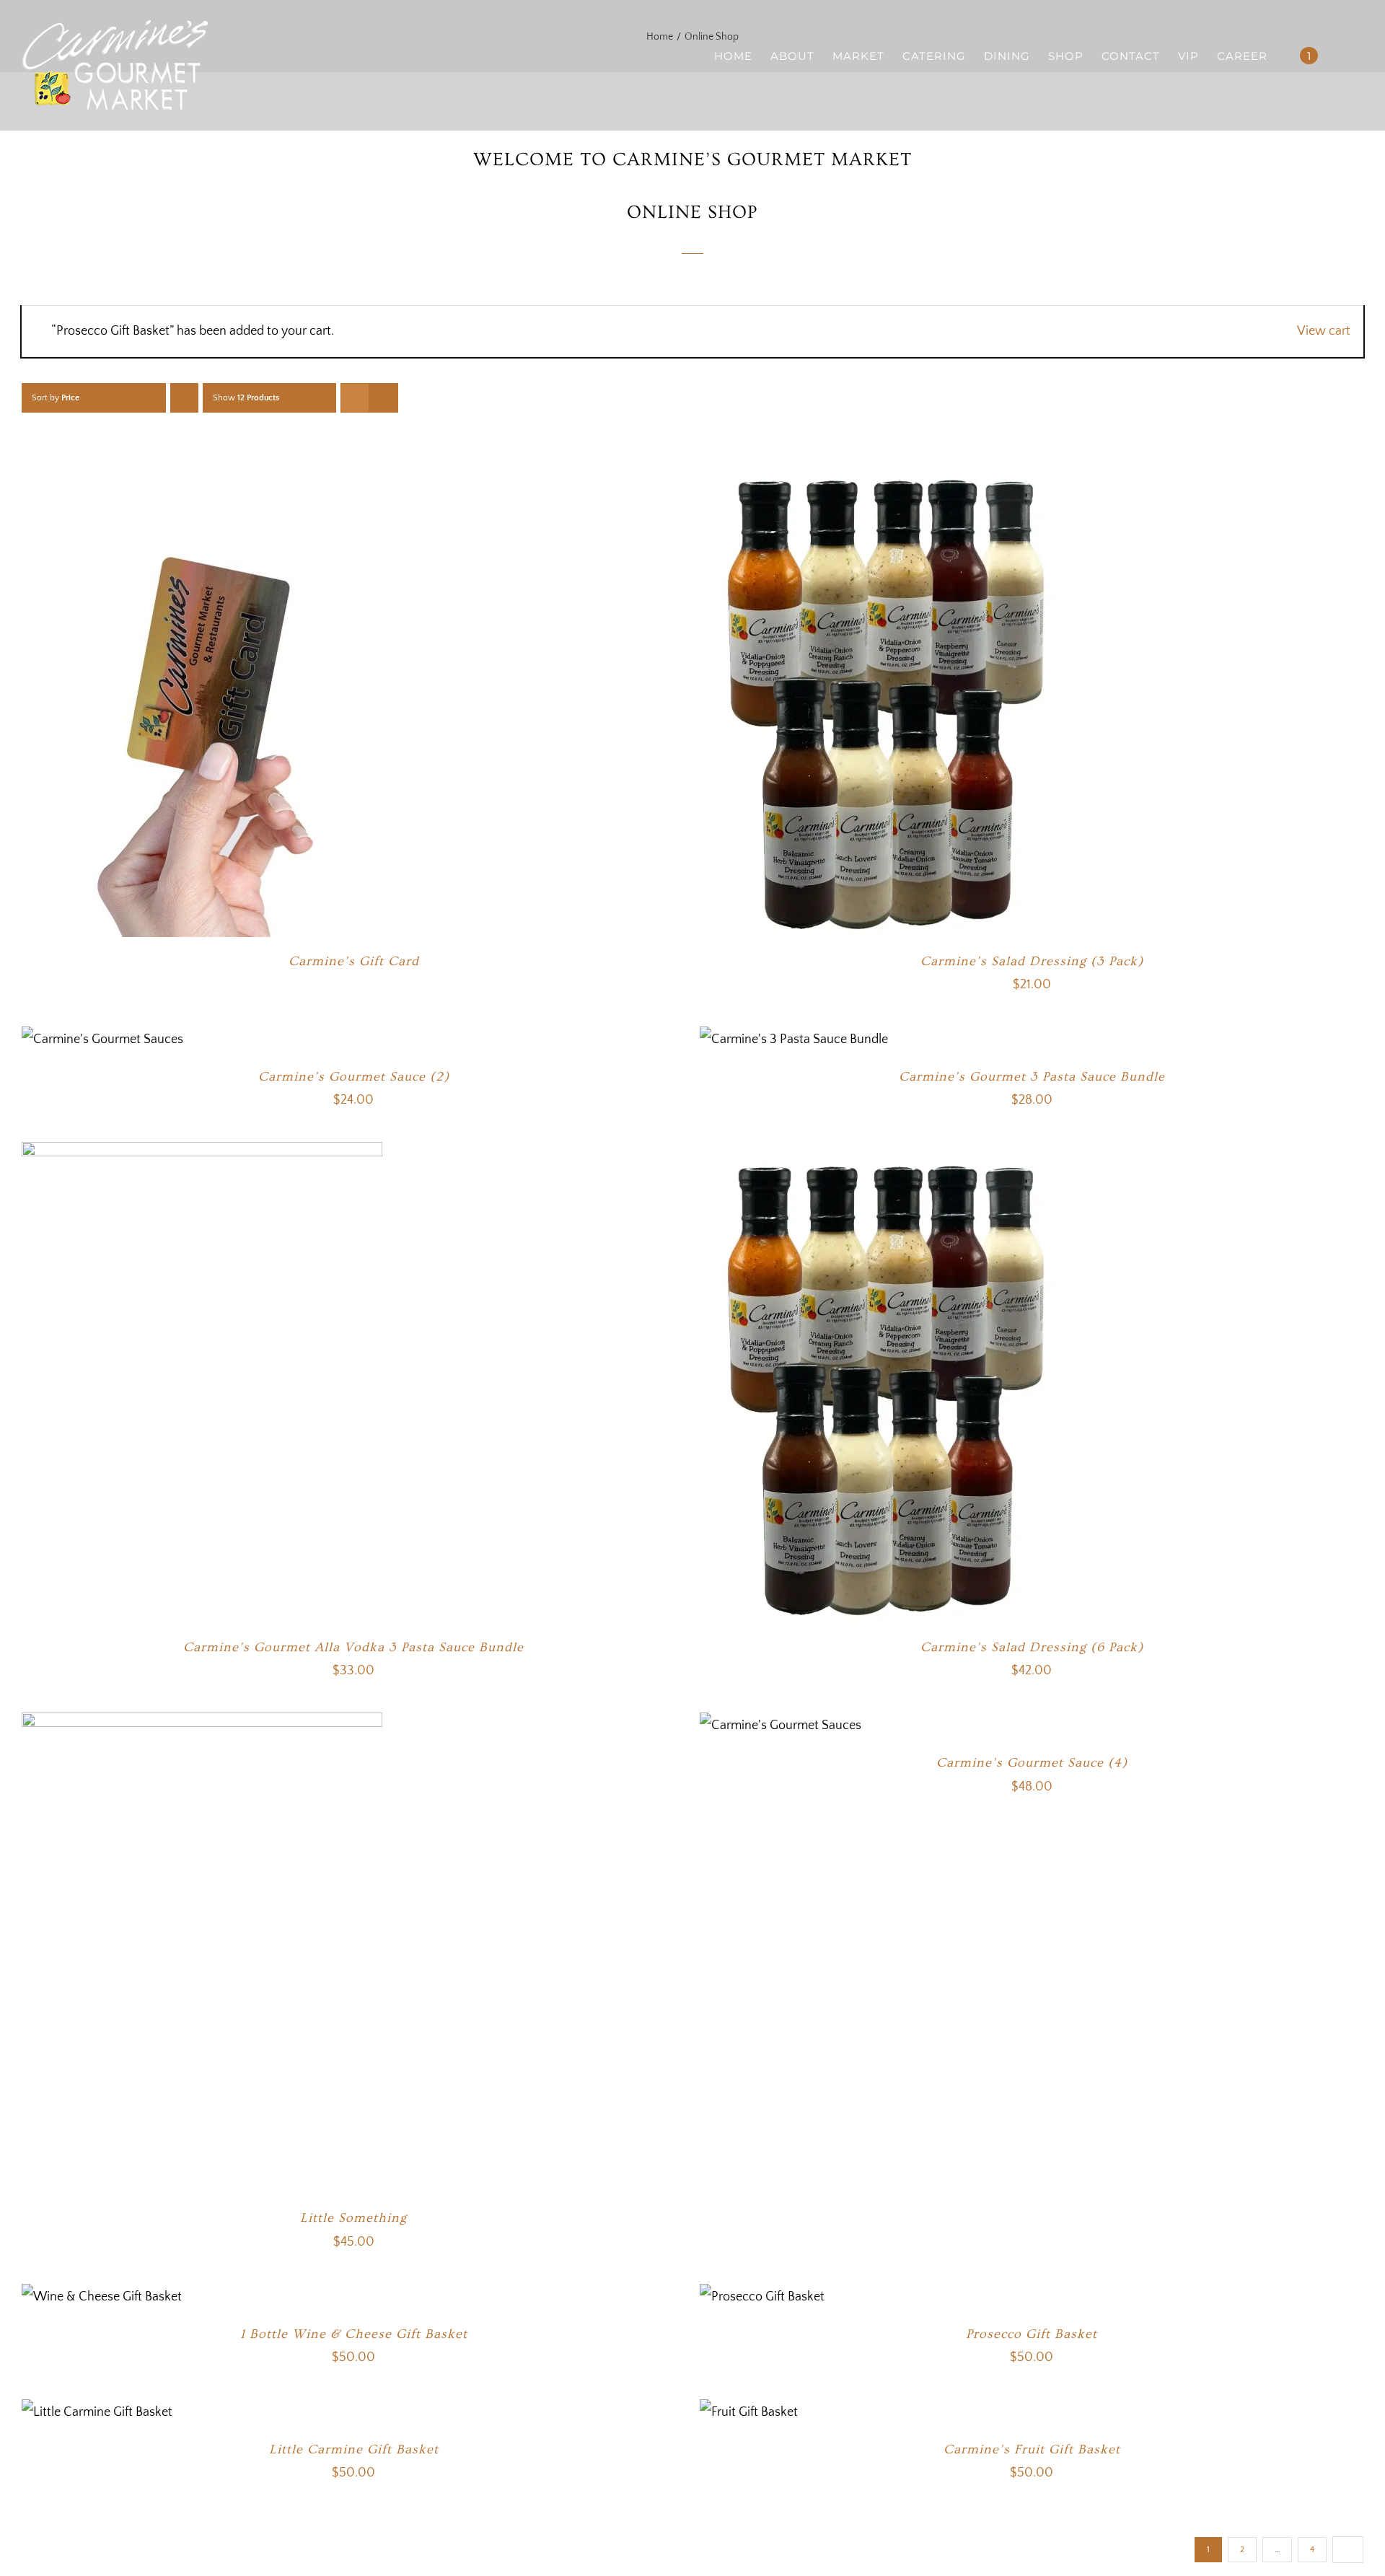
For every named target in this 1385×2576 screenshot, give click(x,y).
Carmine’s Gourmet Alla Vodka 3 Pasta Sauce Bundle (353, 1647)
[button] (1341, 55)
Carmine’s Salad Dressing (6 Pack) (1032, 1647)
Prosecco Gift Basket (1032, 2334)
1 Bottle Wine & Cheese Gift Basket (354, 2334)
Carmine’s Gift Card (354, 961)
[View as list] (383, 398)
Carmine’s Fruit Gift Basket (1032, 2449)
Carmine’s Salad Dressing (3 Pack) (1032, 961)
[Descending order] (184, 398)
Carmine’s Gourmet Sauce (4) (1032, 1763)
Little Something (353, 2218)
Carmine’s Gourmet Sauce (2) (354, 1077)
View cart (1324, 331)
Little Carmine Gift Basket (354, 2449)
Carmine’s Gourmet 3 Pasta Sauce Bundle (1032, 1077)
